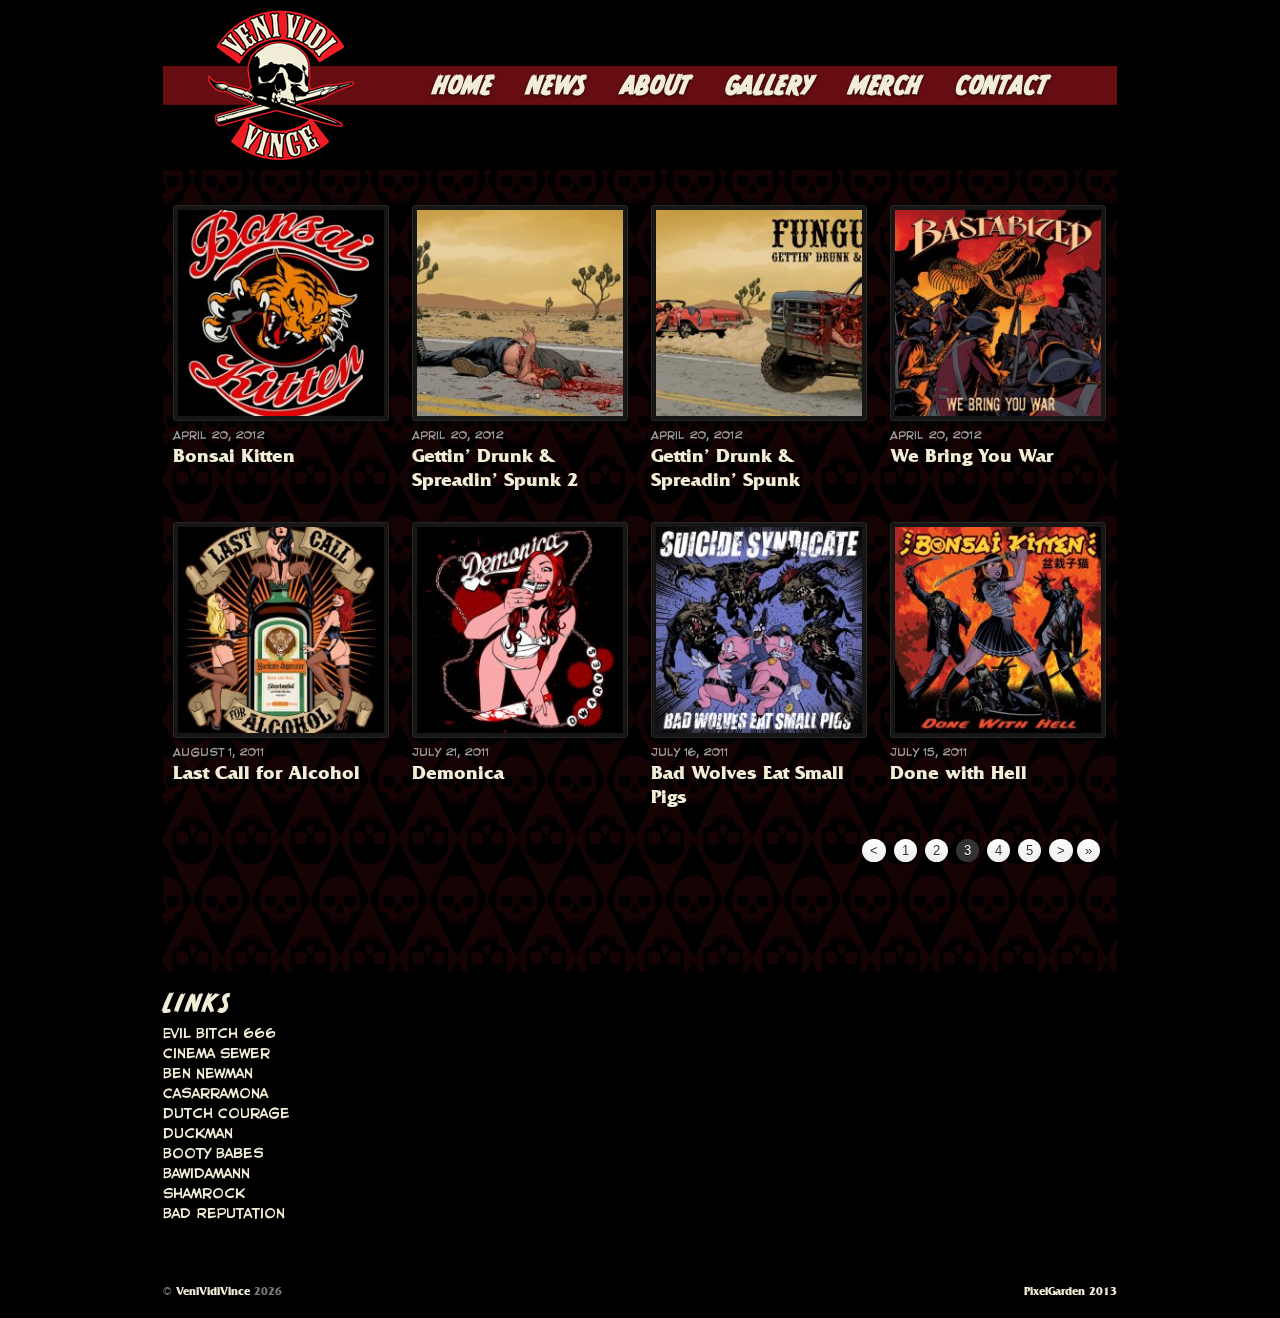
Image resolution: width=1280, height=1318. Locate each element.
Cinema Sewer (216, 1054)
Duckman (198, 1134)
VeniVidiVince (213, 1291)
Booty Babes (213, 1154)
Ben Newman (208, 1074)
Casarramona (215, 1094)
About (656, 87)
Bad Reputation (224, 1214)
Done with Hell (958, 772)
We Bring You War (971, 455)
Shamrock (204, 1194)
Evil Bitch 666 (219, 1034)
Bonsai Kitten (234, 455)
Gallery (770, 87)
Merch (885, 87)
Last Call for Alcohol (266, 772)
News (556, 87)
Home (462, 87)
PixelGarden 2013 (1070, 1291)
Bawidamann (206, 1174)
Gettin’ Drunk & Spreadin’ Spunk (725, 467)
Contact (1002, 87)
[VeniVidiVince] (260, 154)
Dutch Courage (226, 1114)
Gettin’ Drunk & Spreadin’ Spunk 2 (495, 467)
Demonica (458, 772)
